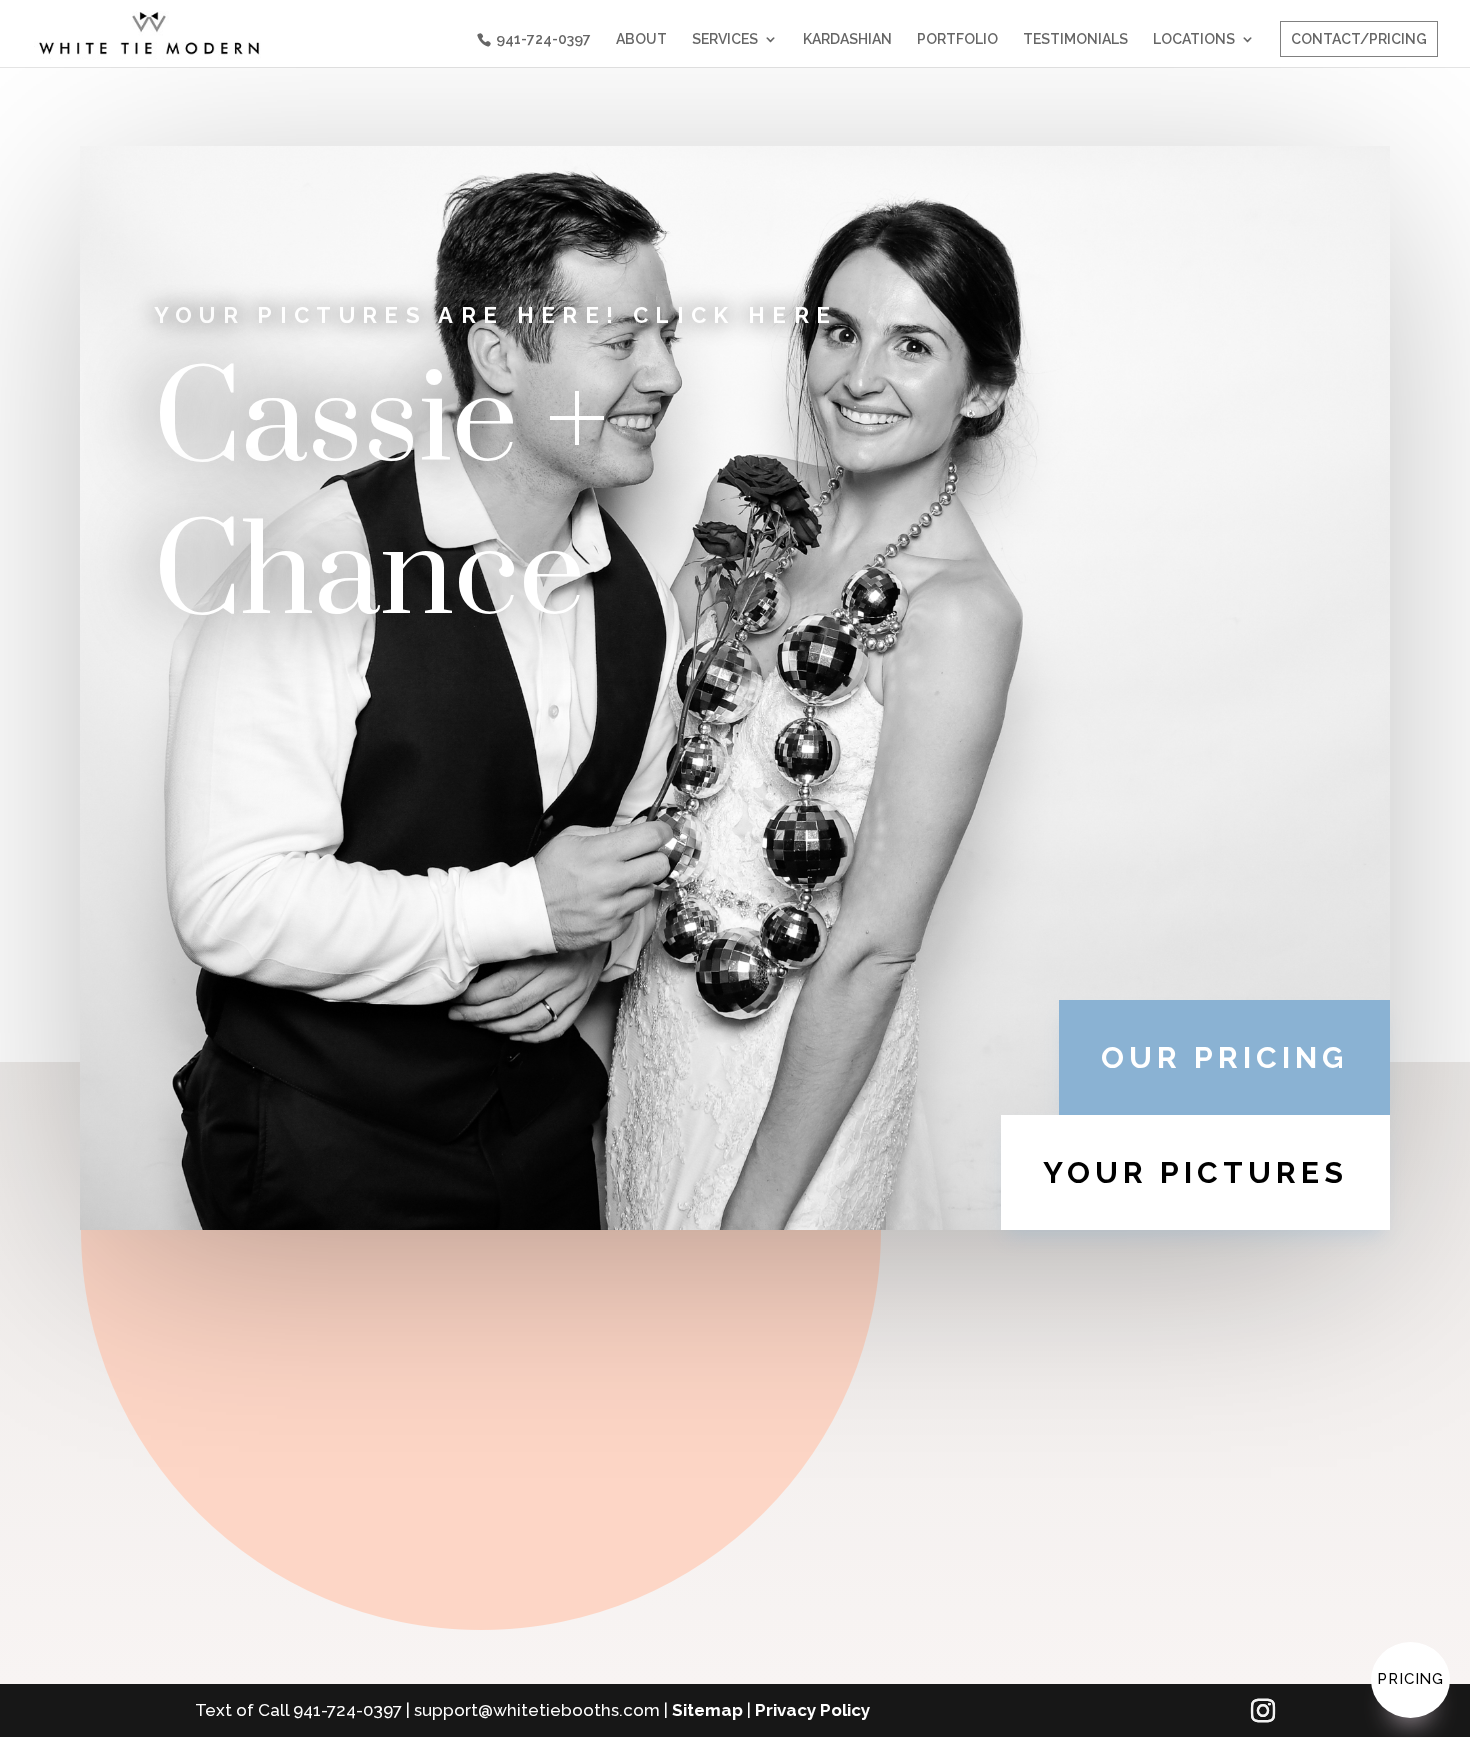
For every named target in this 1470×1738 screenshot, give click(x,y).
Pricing (1410, 1679)
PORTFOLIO (957, 39)
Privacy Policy (812, 1710)
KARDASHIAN (847, 39)
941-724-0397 (543, 39)
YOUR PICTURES (1195, 1172)
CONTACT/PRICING (1359, 39)
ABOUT (641, 39)
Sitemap (707, 1710)
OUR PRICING (1224, 1057)
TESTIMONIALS (1075, 39)
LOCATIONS (1194, 39)
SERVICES (725, 39)
